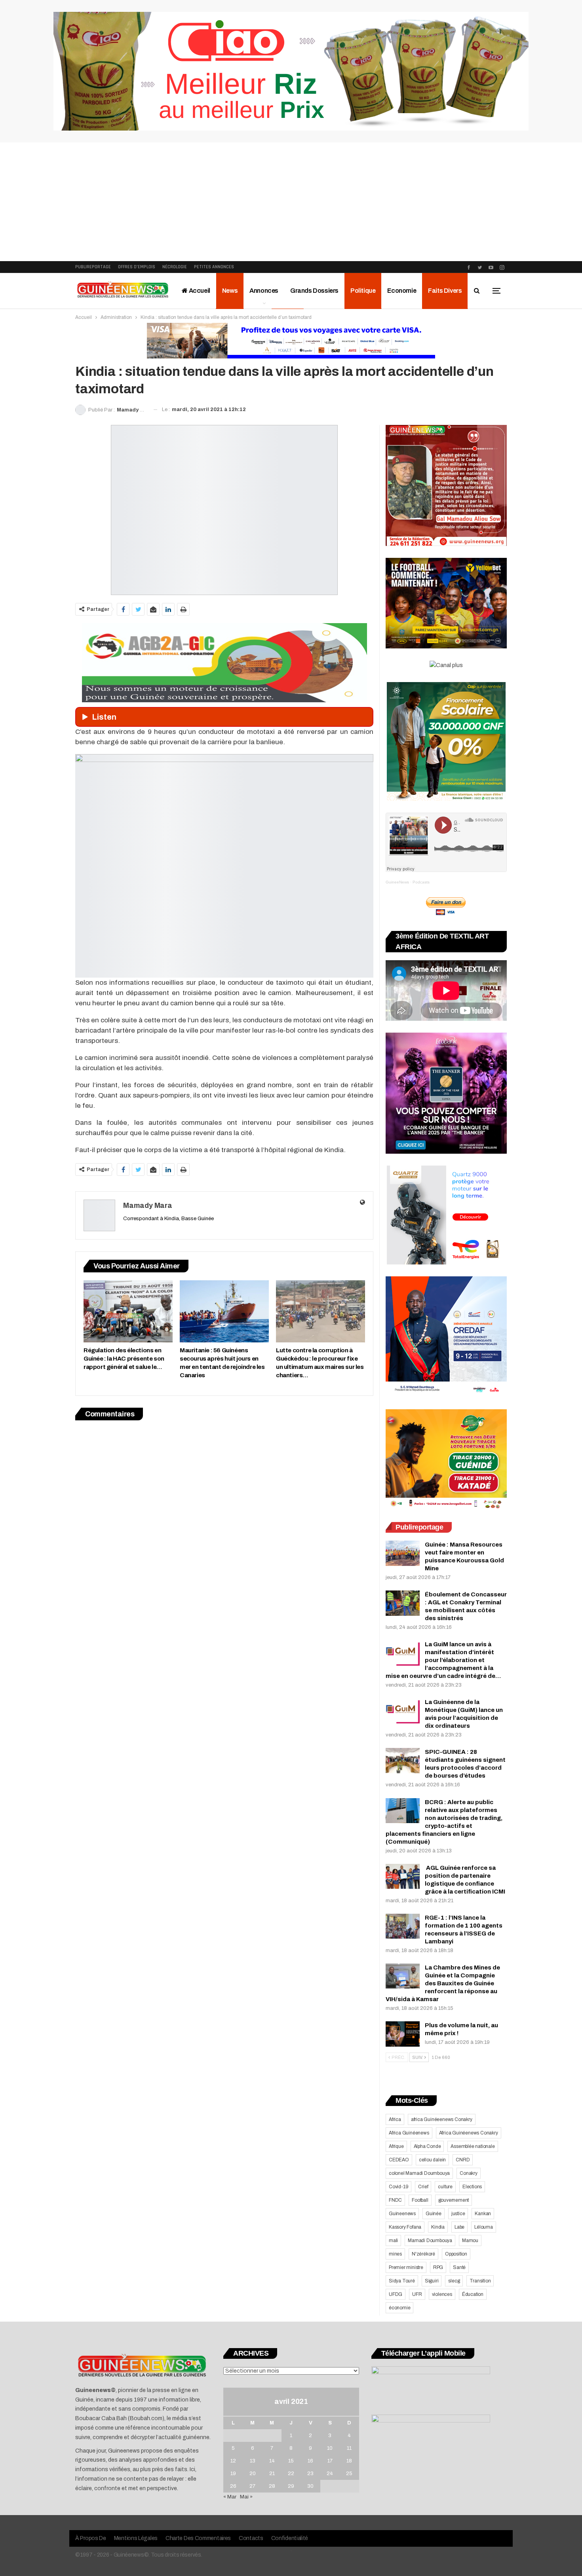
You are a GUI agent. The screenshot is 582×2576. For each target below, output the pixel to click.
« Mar (230, 2497)
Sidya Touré (402, 2281)
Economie (402, 291)
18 (349, 2461)
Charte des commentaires (198, 2538)
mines (395, 2254)
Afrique (396, 2146)
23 (310, 2474)
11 (349, 2448)
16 (310, 2461)
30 (310, 2486)
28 (272, 2486)
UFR (417, 2294)
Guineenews (402, 2214)
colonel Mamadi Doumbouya (419, 2173)
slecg (454, 2281)
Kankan (483, 2214)
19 (233, 2474)
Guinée (434, 2214)
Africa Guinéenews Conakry (469, 2133)
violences (442, 2294)
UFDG (396, 2294)
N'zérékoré (423, 2254)
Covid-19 (398, 2187)
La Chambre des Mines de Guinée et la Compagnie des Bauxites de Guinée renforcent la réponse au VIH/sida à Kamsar (443, 1983)
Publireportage (93, 267)
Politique (363, 291)
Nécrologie (175, 267)
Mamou (470, 2240)
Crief (423, 2187)
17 (330, 2461)
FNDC (395, 2200)
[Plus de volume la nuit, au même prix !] (403, 2034)
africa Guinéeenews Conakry (442, 2119)
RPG (438, 2267)
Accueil (199, 291)
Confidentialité (290, 2538)
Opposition (456, 2254)
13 (253, 2461)
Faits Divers (445, 291)
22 (291, 2474)
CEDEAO (399, 2160)
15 (291, 2461)
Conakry (469, 2173)
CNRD (463, 2160)
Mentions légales (136, 2538)
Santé (459, 2267)
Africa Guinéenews (409, 2133)
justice (458, 2214)
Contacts (251, 2538)
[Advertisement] (291, 202)
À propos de (91, 2538)
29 (291, 2486)
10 (330, 2448)
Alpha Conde (427, 2146)
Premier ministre (406, 2267)
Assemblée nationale (473, 2146)
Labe (459, 2227)
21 (272, 2474)
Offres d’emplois (137, 267)
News (230, 291)
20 (253, 2474)
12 (233, 2461)
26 (233, 2486)
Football (420, 2200)
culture (445, 2187)
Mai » (246, 2497)
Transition (480, 2281)
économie (399, 2308)
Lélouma (484, 2227)
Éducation (473, 2294)
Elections (472, 2187)
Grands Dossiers (314, 291)
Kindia (438, 2227)
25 (349, 2474)
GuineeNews (397, 882)
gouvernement (454, 2200)
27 (252, 2486)
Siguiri (432, 2281)
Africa (395, 2119)
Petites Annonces (214, 267)
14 (272, 2461)
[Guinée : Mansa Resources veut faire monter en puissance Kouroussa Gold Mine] (403, 1553)
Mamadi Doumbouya (430, 2240)
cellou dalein (432, 2160)
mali (393, 2240)
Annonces (264, 291)
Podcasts (421, 882)
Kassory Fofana (405, 2227)
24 (330, 2474)
